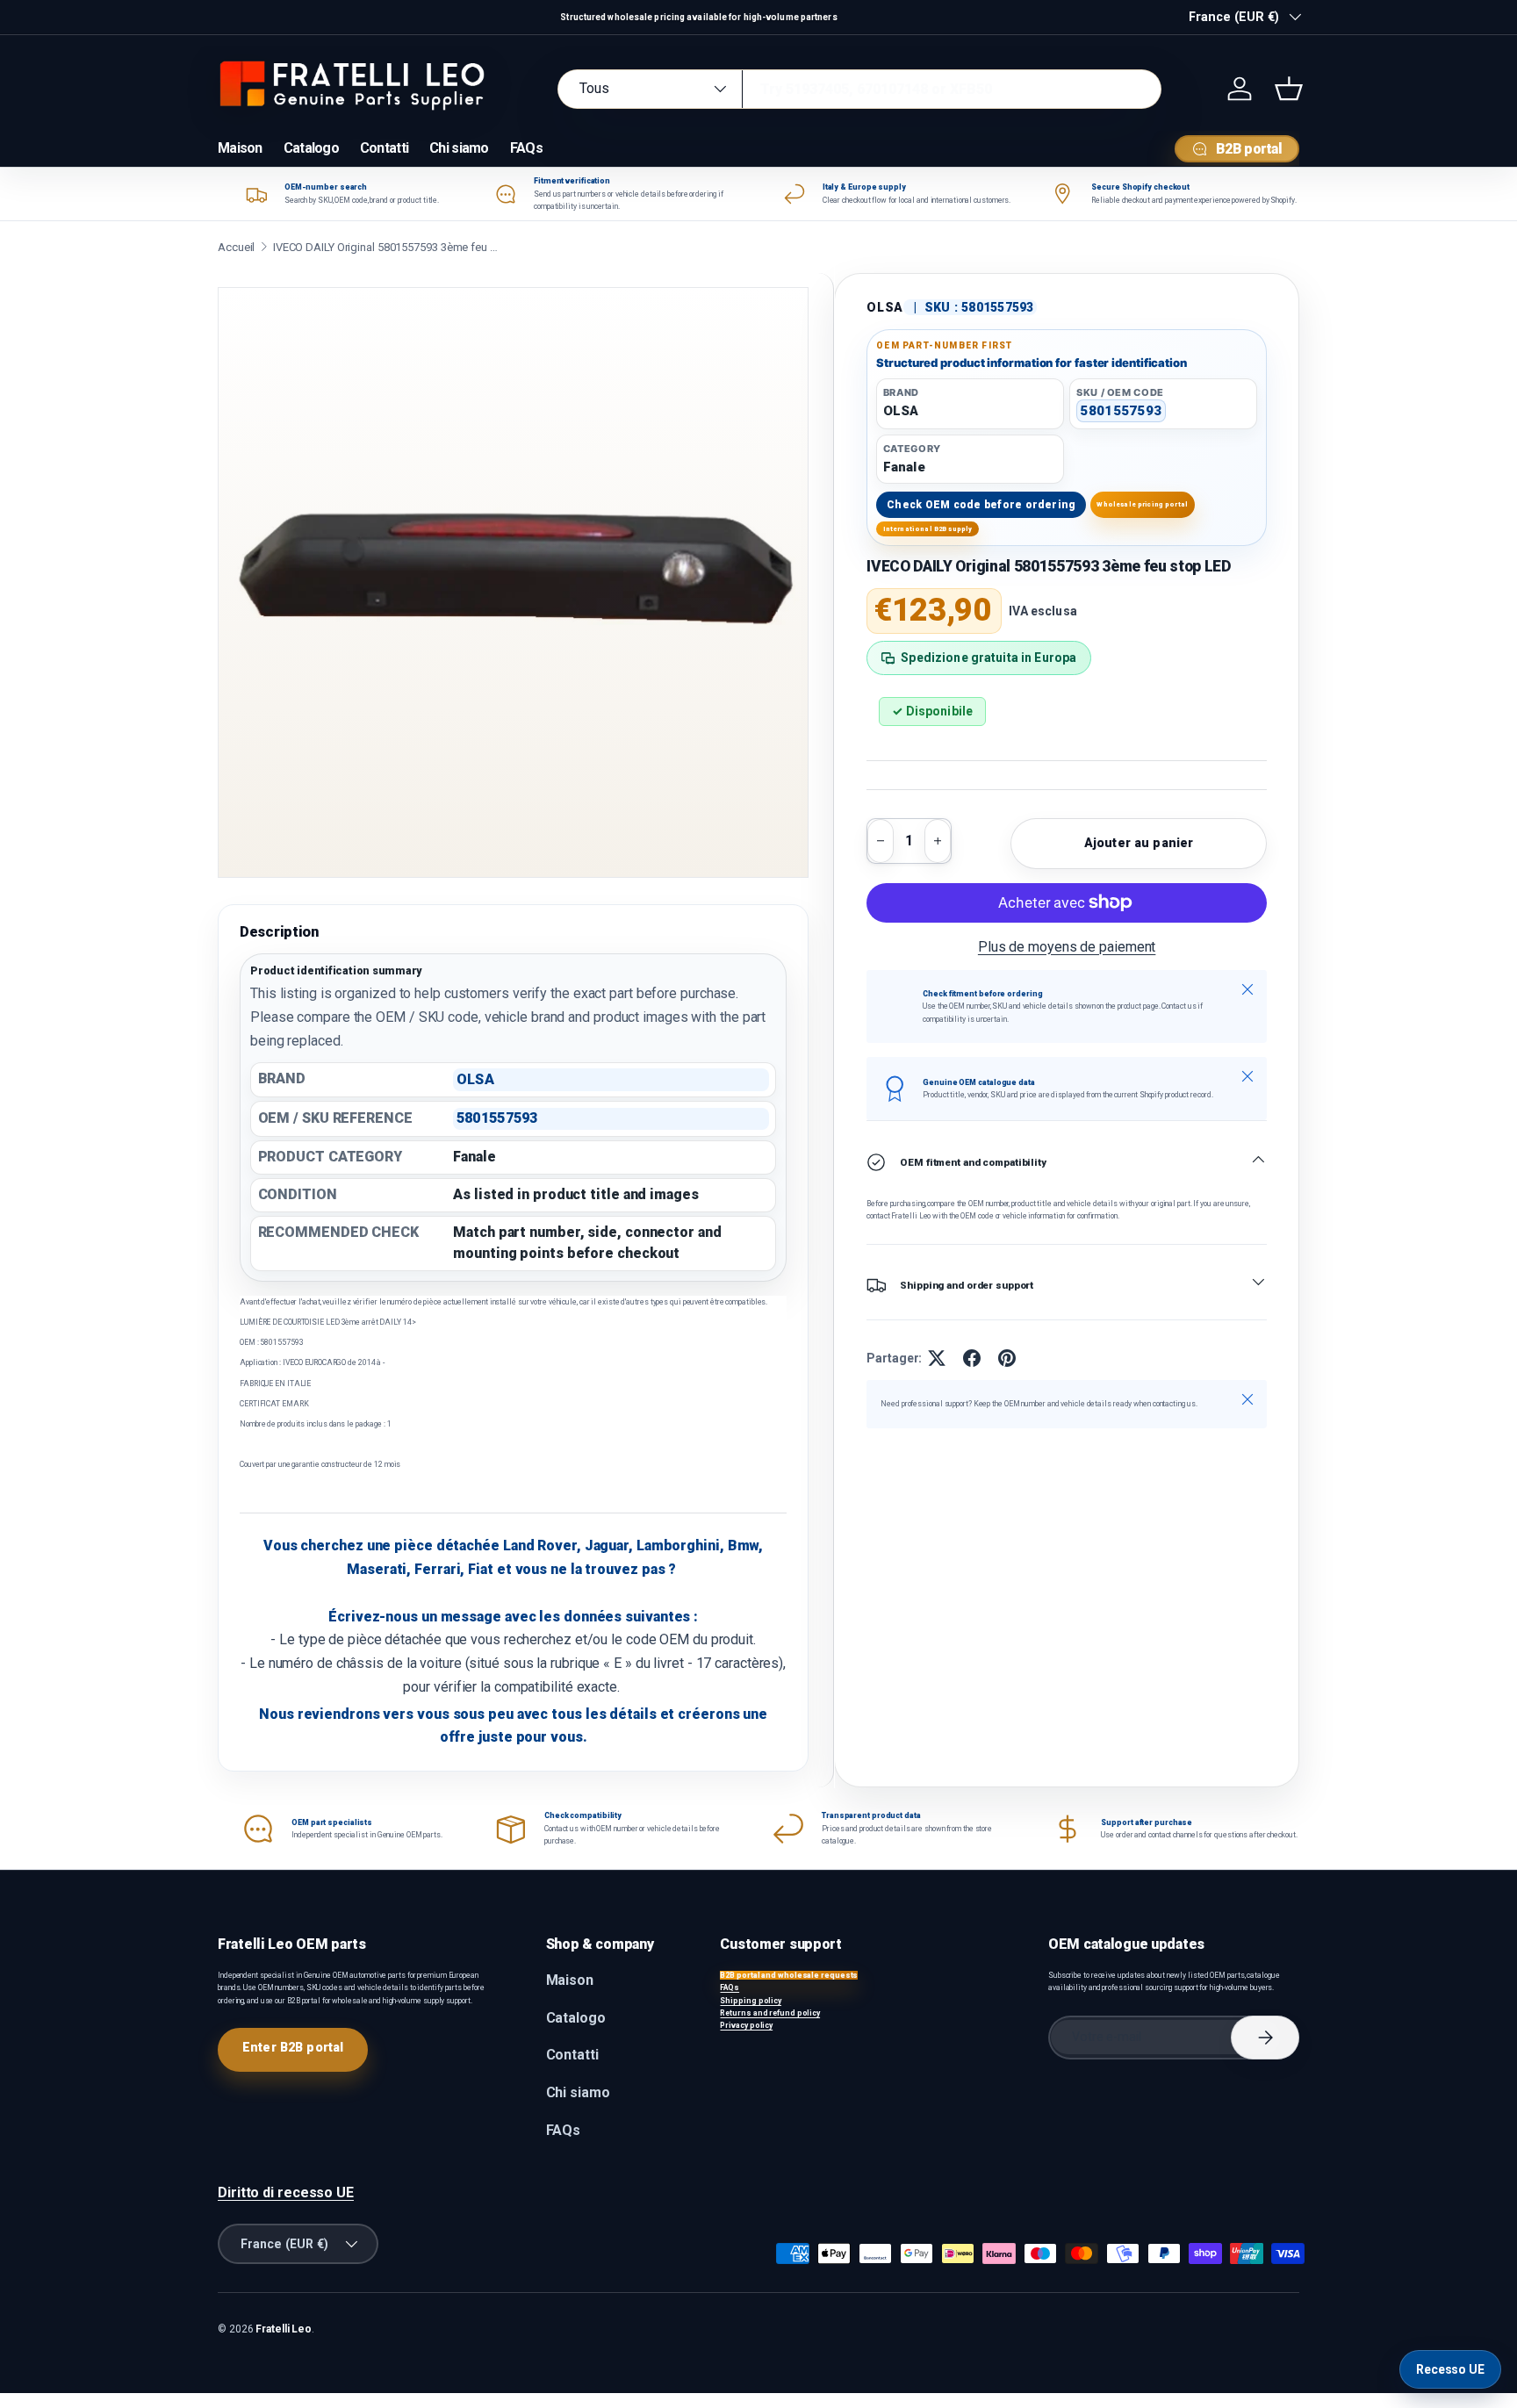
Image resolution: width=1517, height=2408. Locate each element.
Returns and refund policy (770, 2013)
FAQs (526, 148)
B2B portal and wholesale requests (789, 1975)
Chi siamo (459, 148)
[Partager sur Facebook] (972, 1358)
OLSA (885, 307)
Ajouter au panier (1139, 843)
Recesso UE (1450, 2369)
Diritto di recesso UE (286, 2192)
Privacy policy (746, 2025)
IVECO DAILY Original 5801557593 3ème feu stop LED (387, 247)
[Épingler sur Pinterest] (1007, 1358)
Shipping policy (751, 2001)
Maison (240, 148)
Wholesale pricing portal (1142, 504)
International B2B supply (928, 529)
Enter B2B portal (293, 2047)
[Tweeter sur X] (937, 1358)
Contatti (384, 148)
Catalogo (311, 148)
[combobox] (859, 89)
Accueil (236, 247)
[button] (1289, 89)
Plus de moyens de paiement (1067, 947)
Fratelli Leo (284, 2329)
